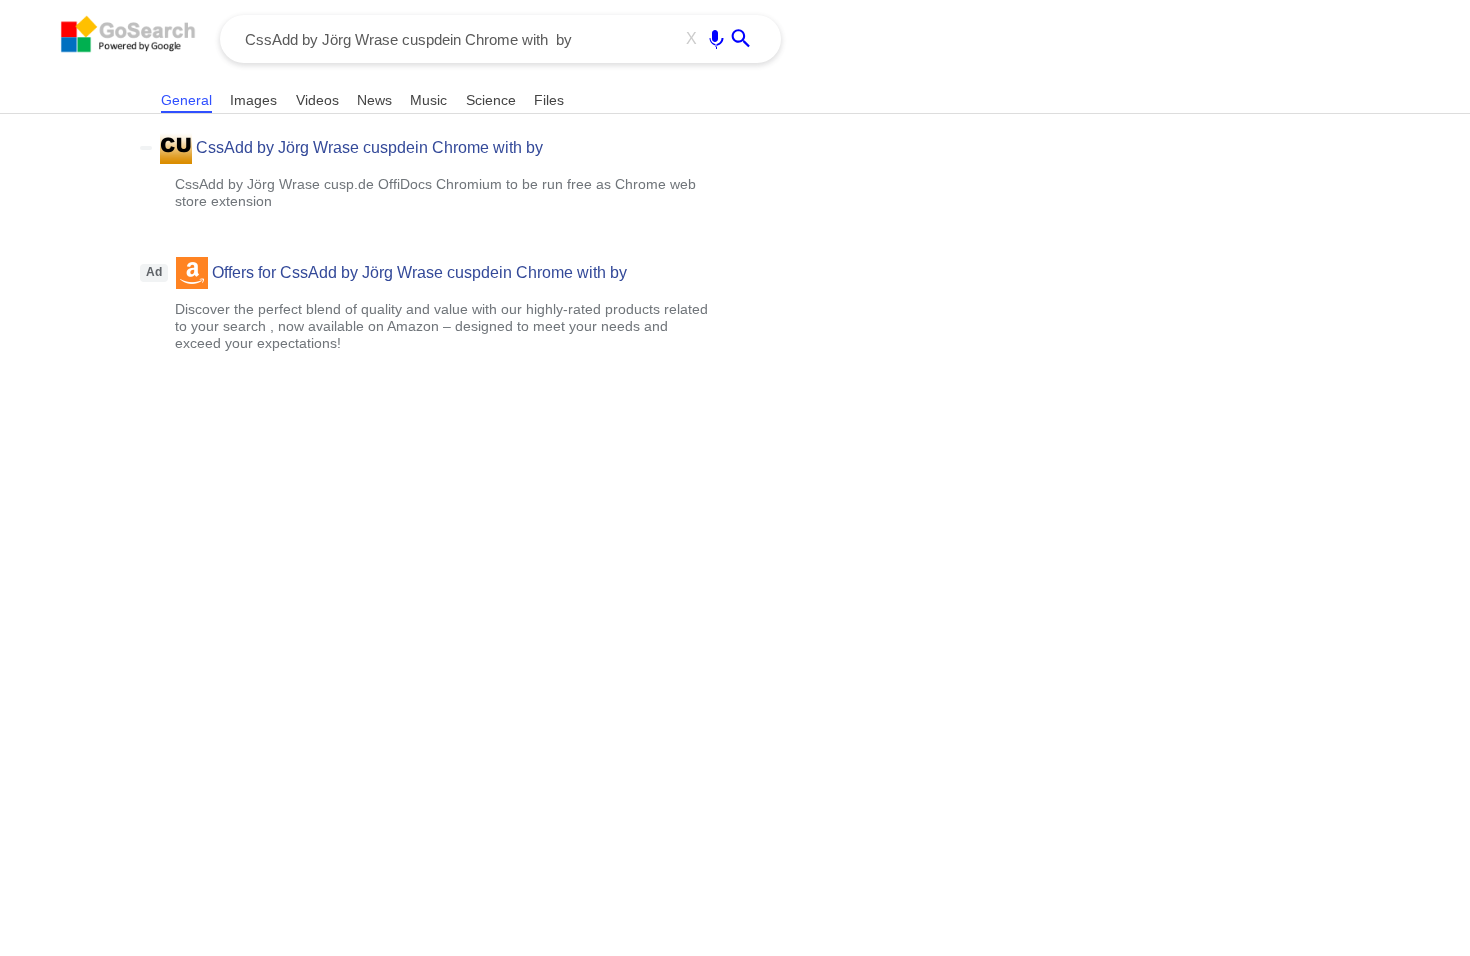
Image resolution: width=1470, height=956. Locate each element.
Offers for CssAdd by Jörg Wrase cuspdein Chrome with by (419, 272)
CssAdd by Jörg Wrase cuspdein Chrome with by (369, 147)
